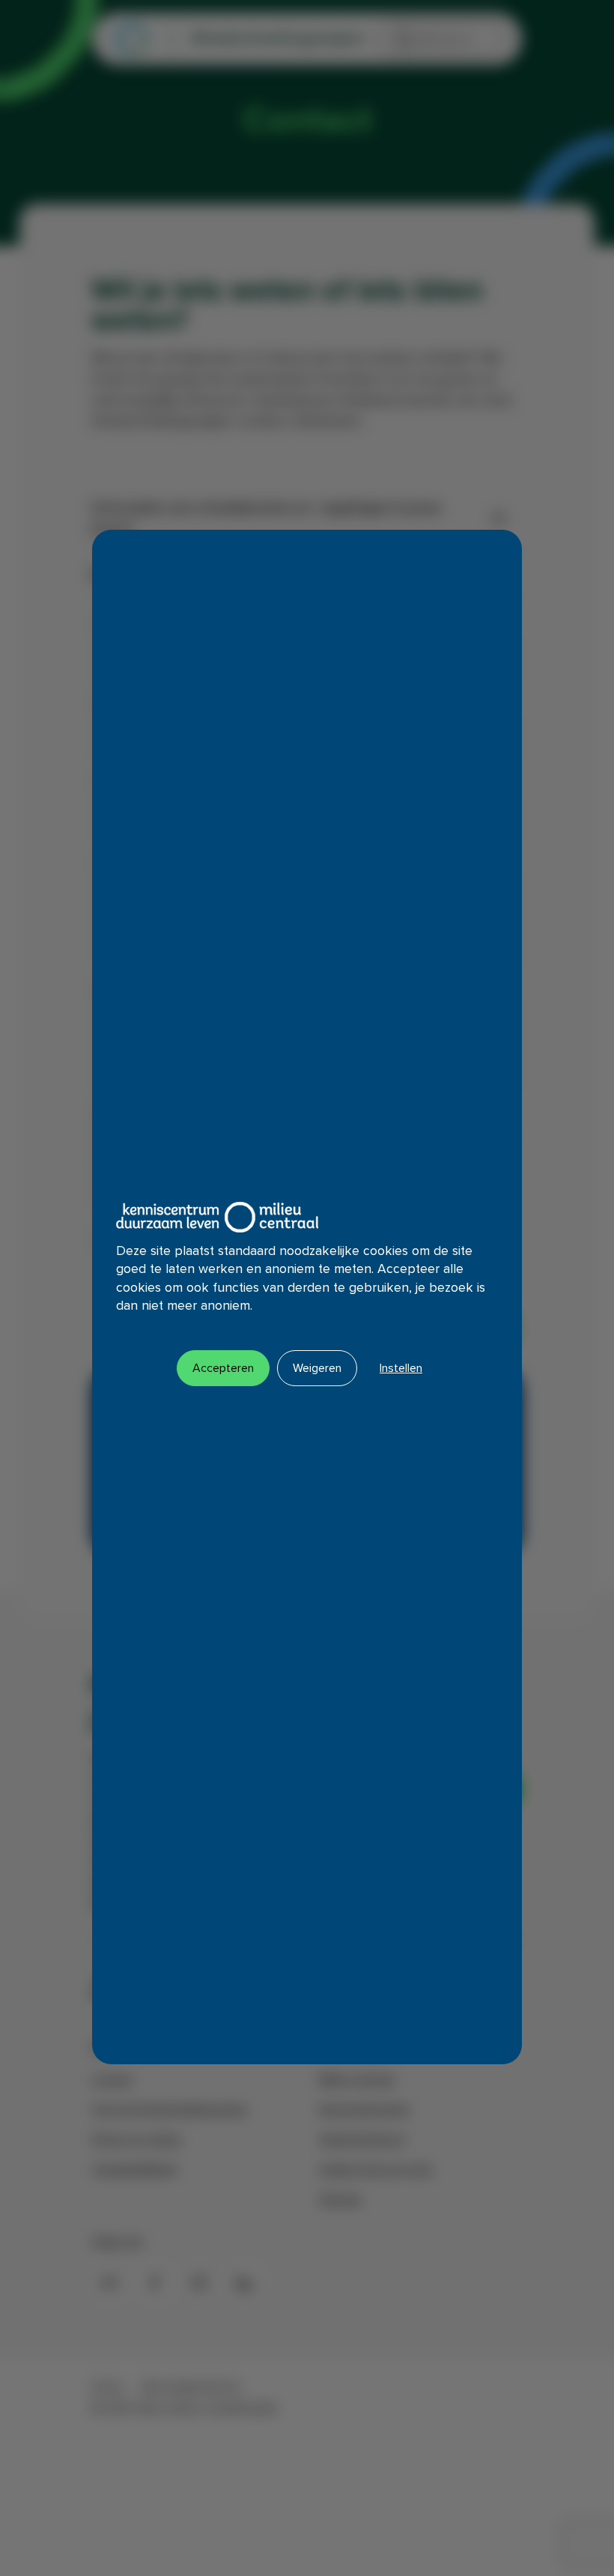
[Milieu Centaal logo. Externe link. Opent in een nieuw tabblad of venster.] (217, 1217)
